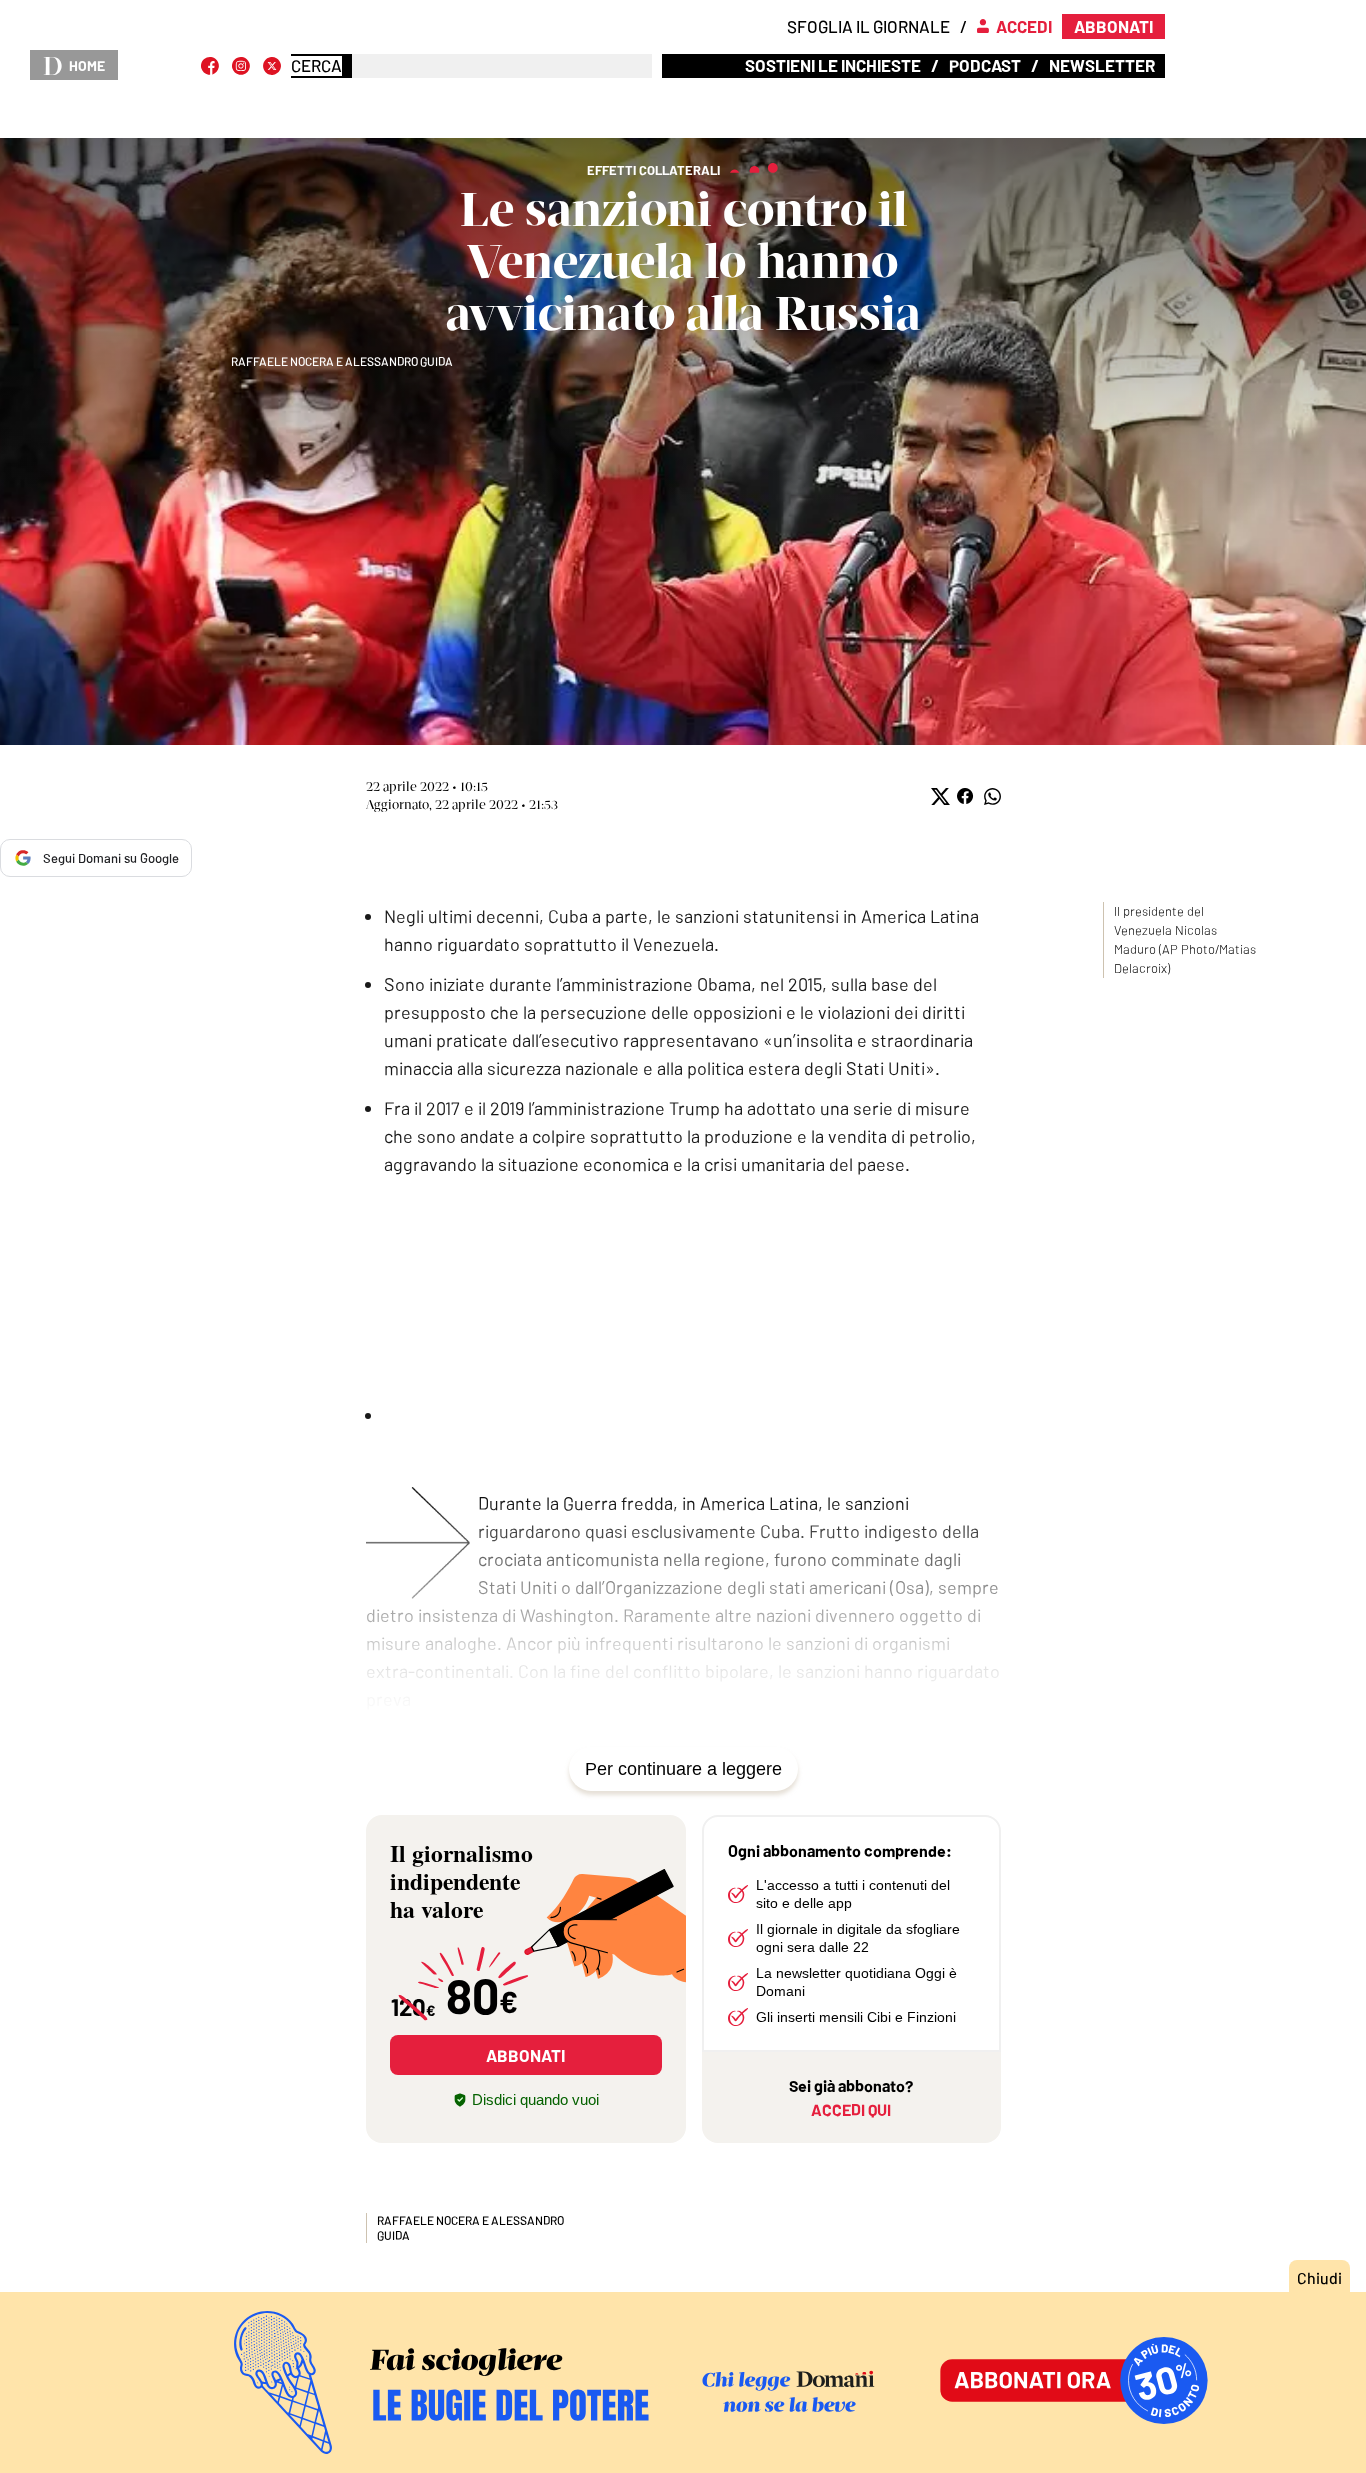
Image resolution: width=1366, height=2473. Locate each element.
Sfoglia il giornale (868, 26)
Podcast (985, 65)
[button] (938, 796)
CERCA (316, 65)
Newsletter (1102, 65)
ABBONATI (525, 2055)
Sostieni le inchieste (833, 65)
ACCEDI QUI (851, 2109)
